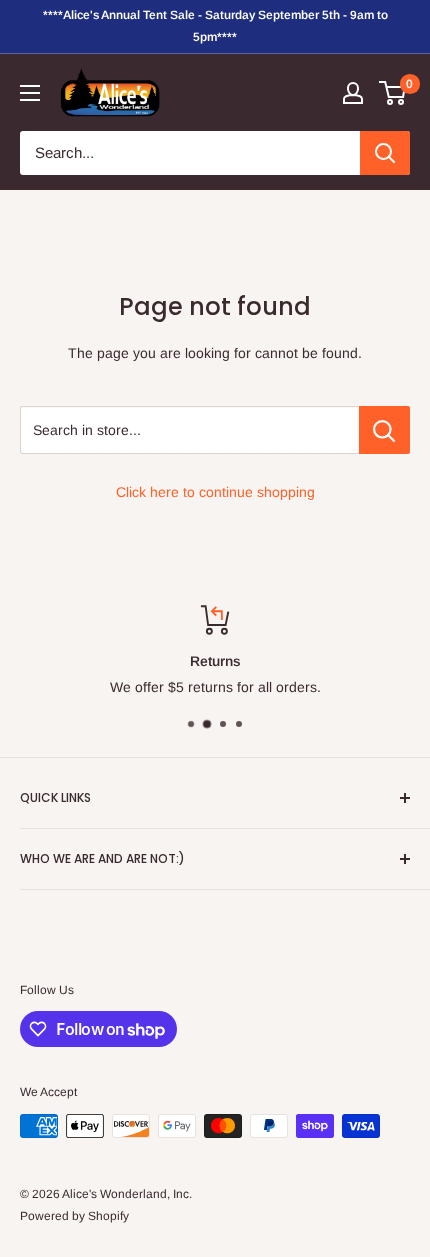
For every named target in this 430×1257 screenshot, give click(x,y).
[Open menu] (30, 93)
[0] (393, 93)
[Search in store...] (384, 430)
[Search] (385, 153)
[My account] (353, 93)
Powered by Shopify (74, 1216)
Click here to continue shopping (215, 492)
